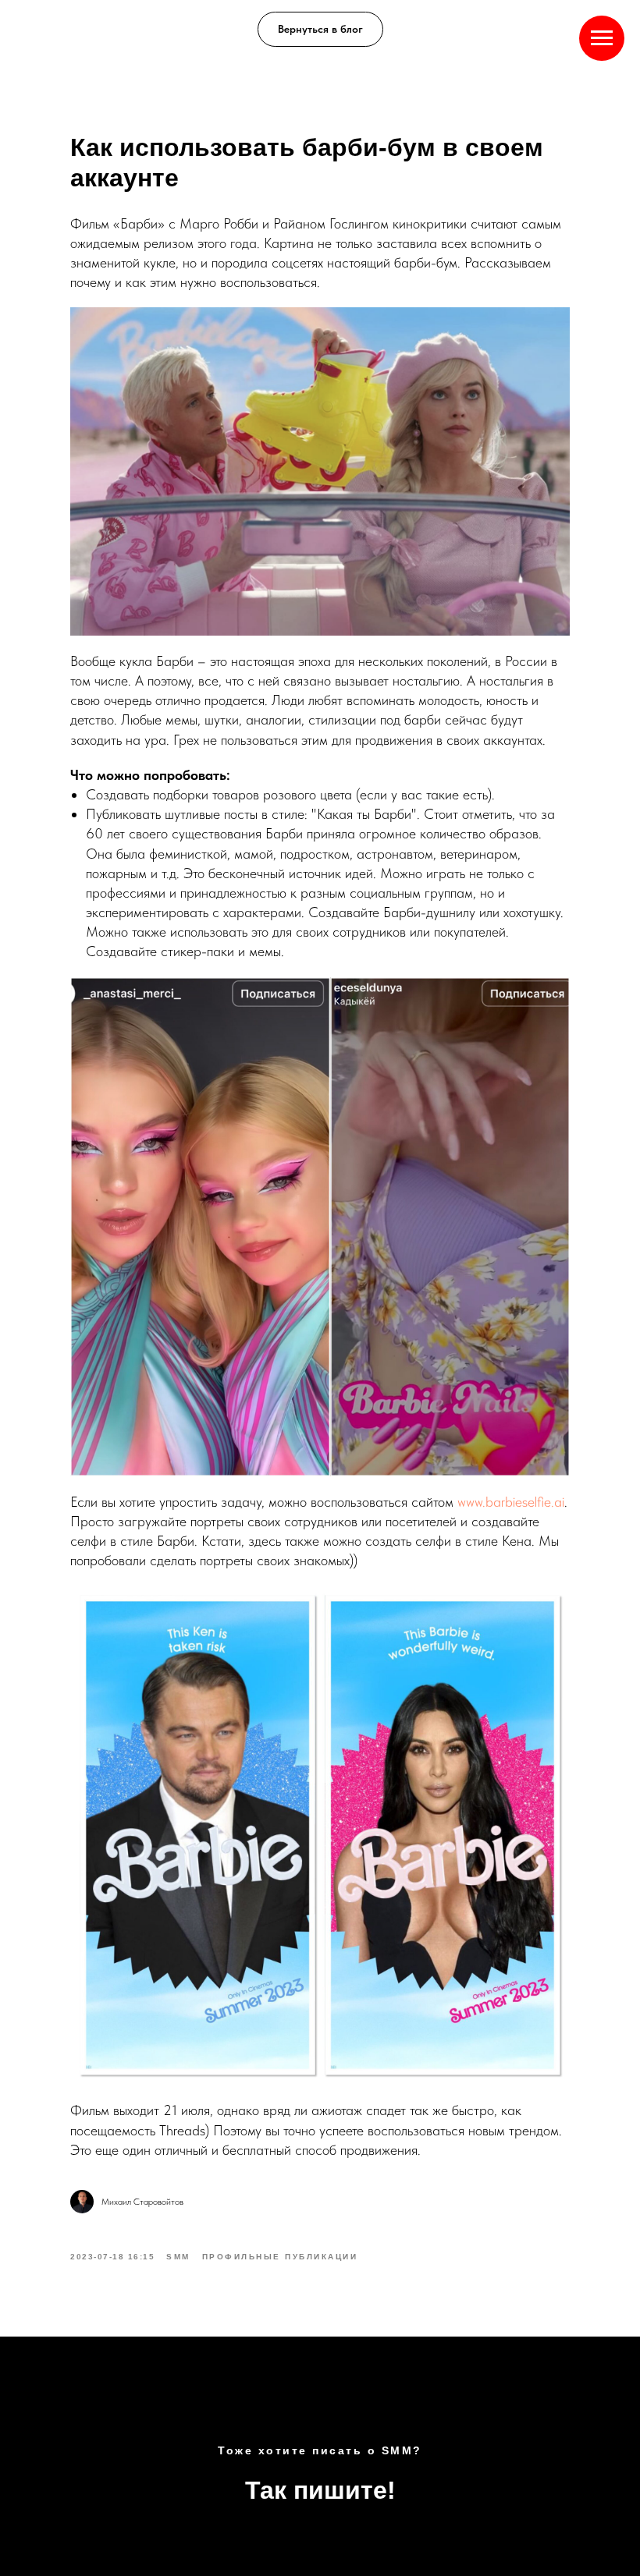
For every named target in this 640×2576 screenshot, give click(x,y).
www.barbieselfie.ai (511, 1502)
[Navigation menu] (602, 38)
